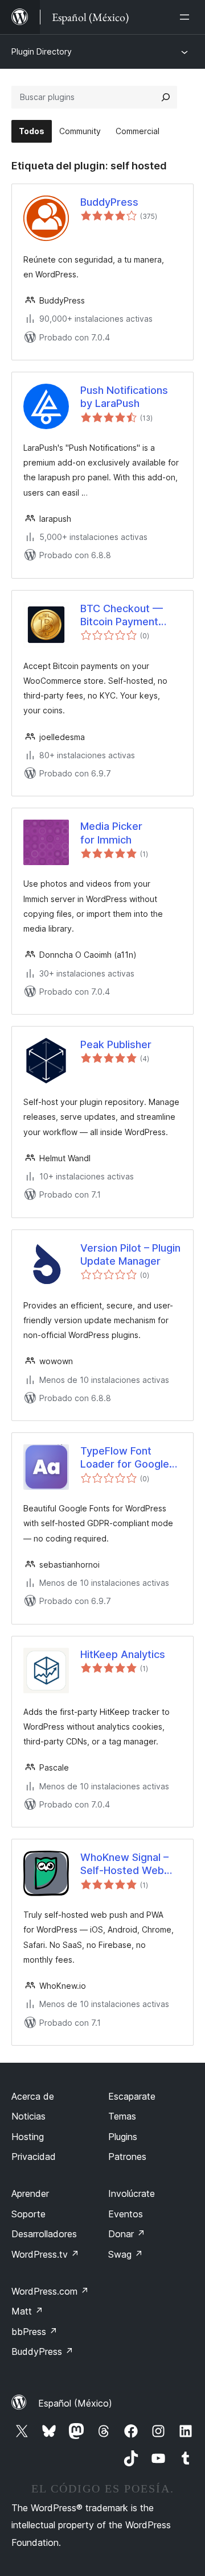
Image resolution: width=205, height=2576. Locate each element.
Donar (127, 2234)
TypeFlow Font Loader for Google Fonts (125, 1458)
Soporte (28, 2214)
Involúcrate (132, 2193)
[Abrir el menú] (187, 17)
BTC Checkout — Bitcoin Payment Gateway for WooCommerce (122, 616)
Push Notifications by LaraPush (124, 397)
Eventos (126, 2214)
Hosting (28, 2137)
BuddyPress (109, 202)
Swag (126, 2254)
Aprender (30, 2193)
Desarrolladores (44, 2234)
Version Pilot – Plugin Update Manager (130, 1254)
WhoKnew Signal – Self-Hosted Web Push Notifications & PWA (129, 1864)
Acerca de (33, 2096)
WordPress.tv (45, 2254)
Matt (27, 2311)
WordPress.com (50, 2291)
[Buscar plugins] (166, 97)
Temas (122, 2116)
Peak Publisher (116, 1044)
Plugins (123, 2137)
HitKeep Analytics (123, 1654)
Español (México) (75, 2403)
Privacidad (34, 2157)
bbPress (34, 2332)
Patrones (127, 2157)
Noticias (28, 2116)
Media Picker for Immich (111, 833)
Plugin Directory (42, 51)
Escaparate (132, 2096)
